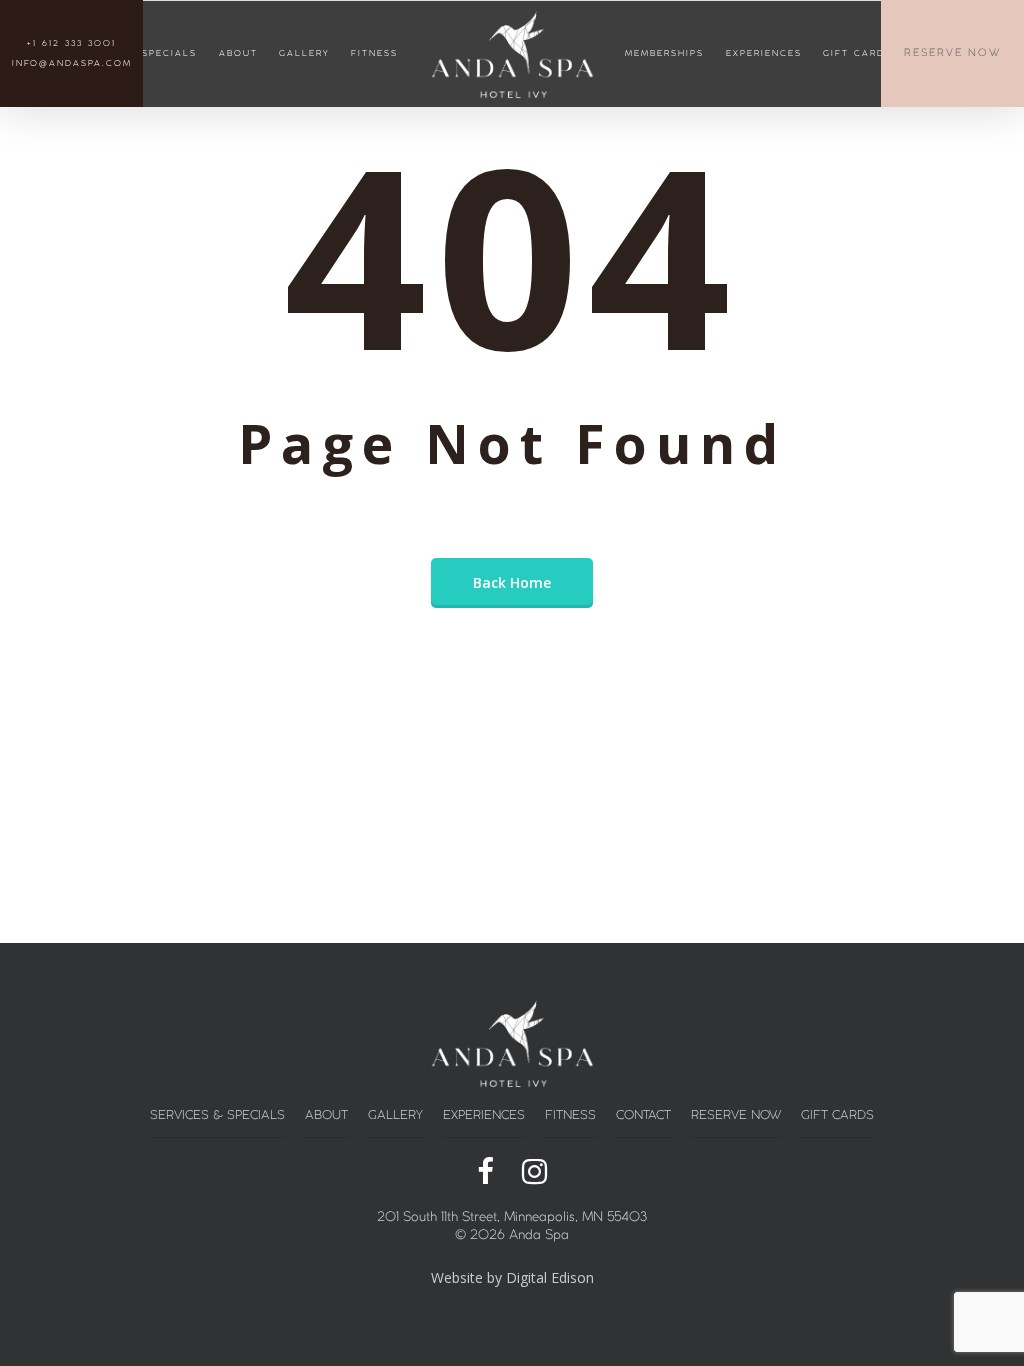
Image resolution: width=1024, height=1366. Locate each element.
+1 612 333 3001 (71, 44)
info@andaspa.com (72, 64)
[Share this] (485, 1173)
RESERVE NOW (952, 53)
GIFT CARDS (857, 54)
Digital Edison (550, 1277)
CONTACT (643, 1115)
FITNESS (374, 54)
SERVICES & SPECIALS (217, 1115)
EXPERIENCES (764, 54)
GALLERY (304, 54)
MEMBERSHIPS (664, 54)
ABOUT (238, 54)
